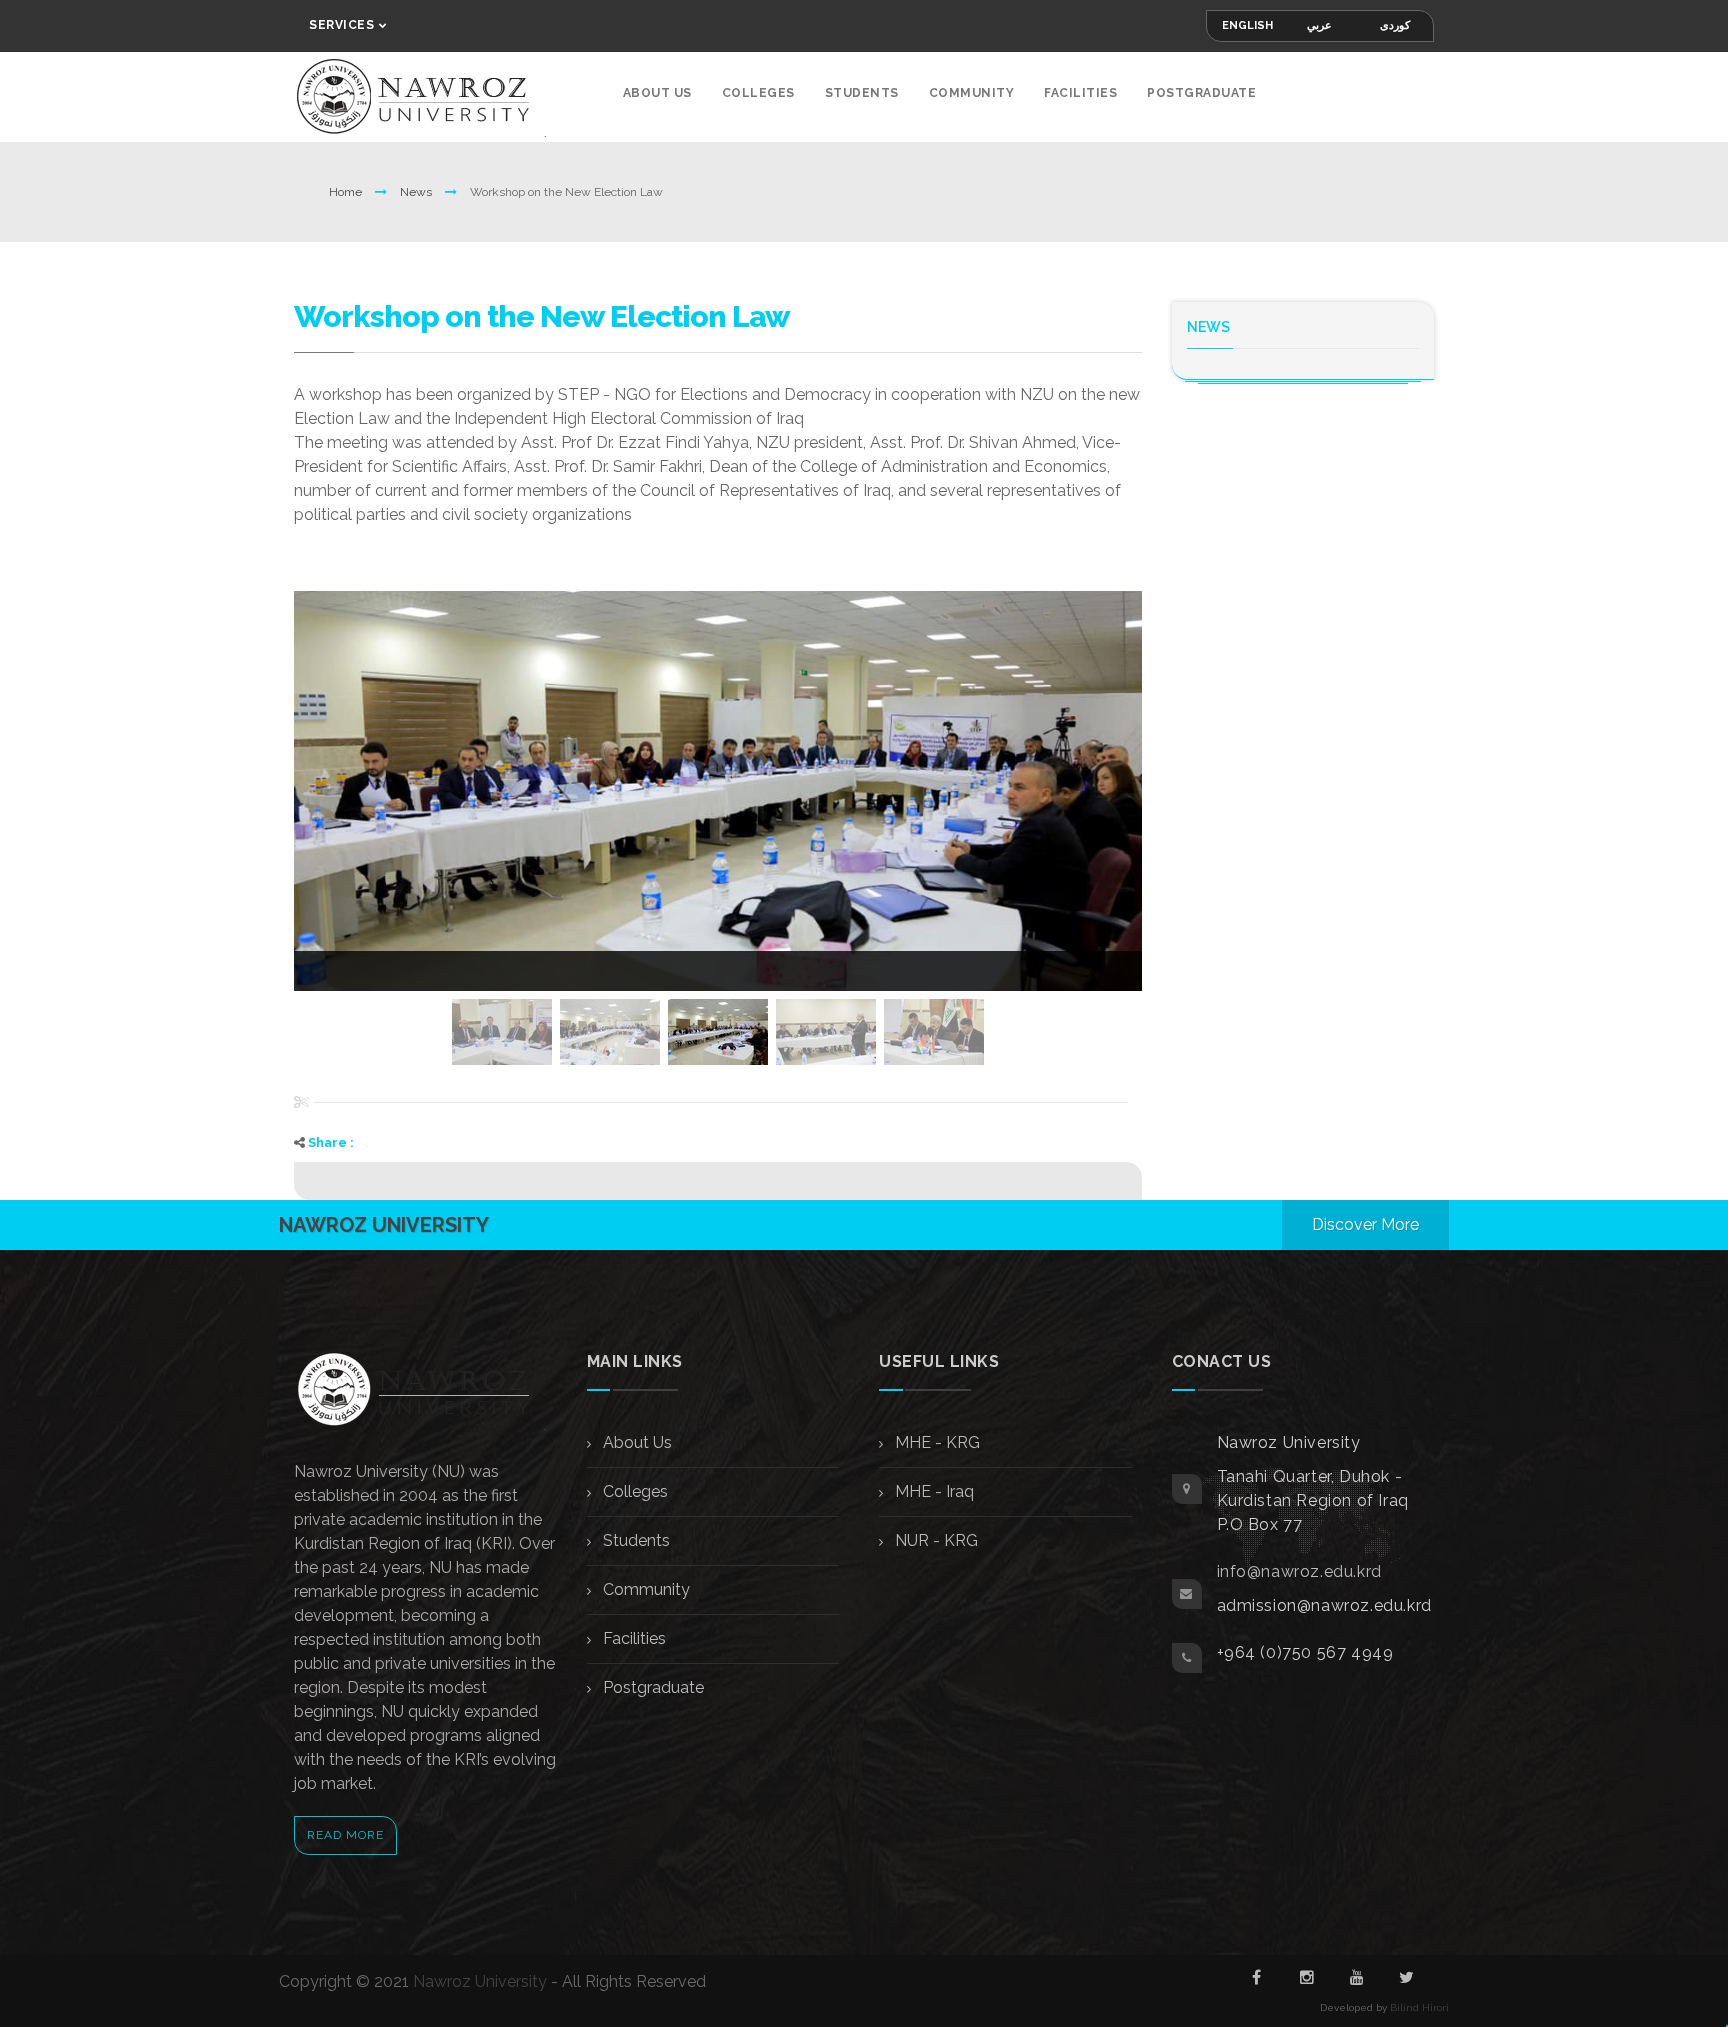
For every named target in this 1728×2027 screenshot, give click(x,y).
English (1247, 25)
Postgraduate (1201, 93)
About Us (657, 93)
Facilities (1080, 93)
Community (972, 93)
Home (347, 192)
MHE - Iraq (932, 1491)
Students (862, 93)
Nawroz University (480, 1981)
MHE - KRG (935, 1442)
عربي (1319, 25)
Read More (345, 1835)
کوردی (1395, 25)
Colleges (758, 93)
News (417, 192)
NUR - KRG (934, 1540)
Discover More (1365, 1224)
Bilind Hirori (1419, 2007)
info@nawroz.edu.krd (1299, 1571)
